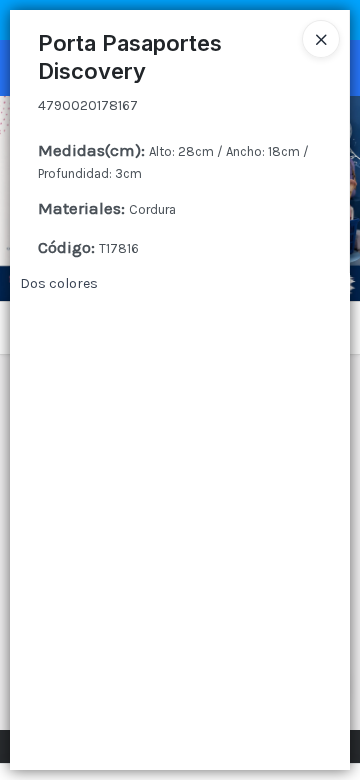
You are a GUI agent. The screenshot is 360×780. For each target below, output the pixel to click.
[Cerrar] (321, 39)
